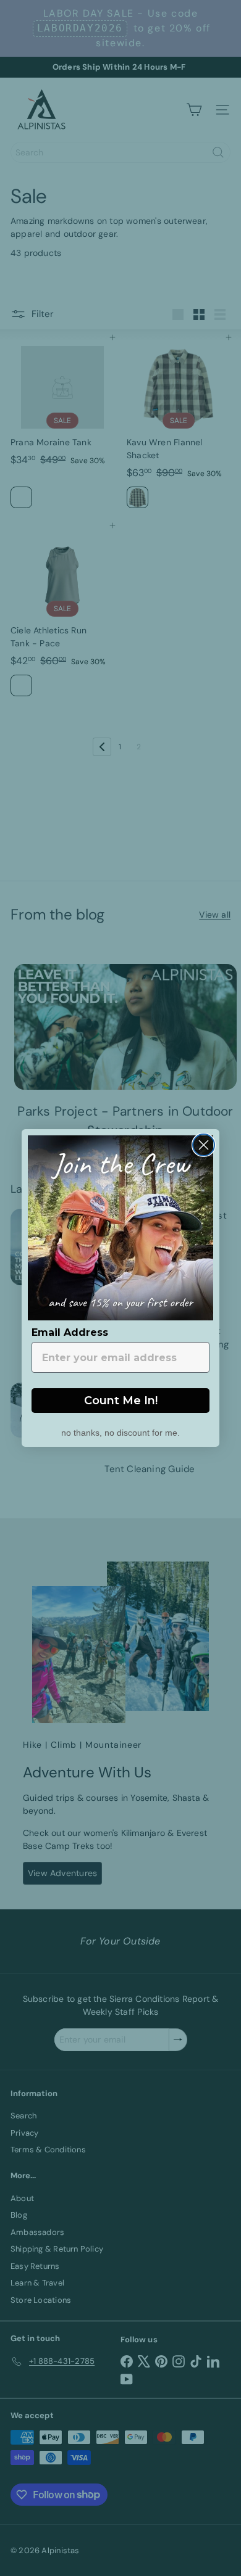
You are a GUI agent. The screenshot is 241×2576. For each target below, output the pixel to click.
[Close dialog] (204, 1145)
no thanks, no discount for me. (120, 1431)
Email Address (70, 1332)
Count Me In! (121, 1401)
